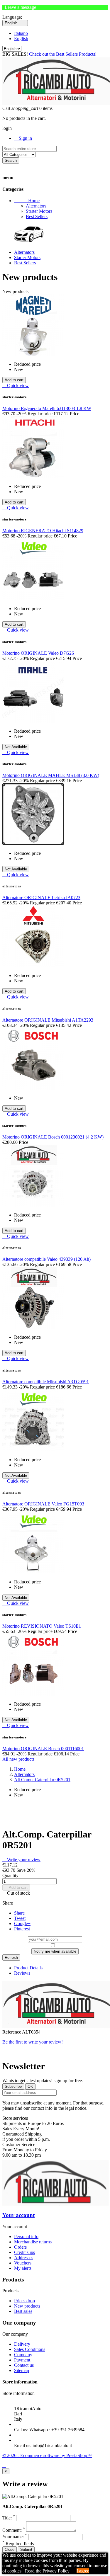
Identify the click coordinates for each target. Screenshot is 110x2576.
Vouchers (23, 2263)
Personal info (26, 2236)
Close (10, 2549)
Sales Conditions (30, 2349)
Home (27, 201)
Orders (20, 2247)
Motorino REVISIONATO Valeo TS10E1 (42, 1626)
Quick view (16, 386)
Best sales (23, 2311)
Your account (18, 2215)
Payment (22, 2360)
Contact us (24, 2365)
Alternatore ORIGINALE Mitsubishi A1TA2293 (48, 1020)
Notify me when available (55, 1951)
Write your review (21, 1860)
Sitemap (22, 2370)
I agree (83, 2571)
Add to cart (16, 1887)
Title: (9, 2518)
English (21, 39)
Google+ (22, 1924)
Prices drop (24, 2301)
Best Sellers (37, 216)
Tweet (20, 1918)
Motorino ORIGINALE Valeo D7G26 (38, 653)
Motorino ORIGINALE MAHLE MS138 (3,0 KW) (51, 775)
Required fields (18, 2544)
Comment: (14, 2530)
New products (27, 2306)
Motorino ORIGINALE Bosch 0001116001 (43, 1749)
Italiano (21, 33)
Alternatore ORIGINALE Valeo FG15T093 (43, 1504)
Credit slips (24, 2252)
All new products (20, 1759)
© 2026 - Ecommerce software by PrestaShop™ (47, 2455)
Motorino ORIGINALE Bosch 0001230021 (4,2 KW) (53, 1137)
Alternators (36, 206)
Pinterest (22, 1929)
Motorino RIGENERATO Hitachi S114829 (43, 531)
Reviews (22, 1973)
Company (23, 2355)
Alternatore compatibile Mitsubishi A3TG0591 (46, 1382)
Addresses (24, 2258)
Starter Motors (39, 211)
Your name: (15, 2537)
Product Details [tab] (28, 1968)
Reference (12, 2032)
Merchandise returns (33, 2242)
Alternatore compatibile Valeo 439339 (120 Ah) (46, 1259)
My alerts (23, 2268)
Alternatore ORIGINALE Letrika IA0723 (41, 897)
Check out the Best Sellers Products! (63, 54)
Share (19, 1913)
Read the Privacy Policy (47, 2571)
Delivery (22, 2344)
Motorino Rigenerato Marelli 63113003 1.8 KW (47, 408)
